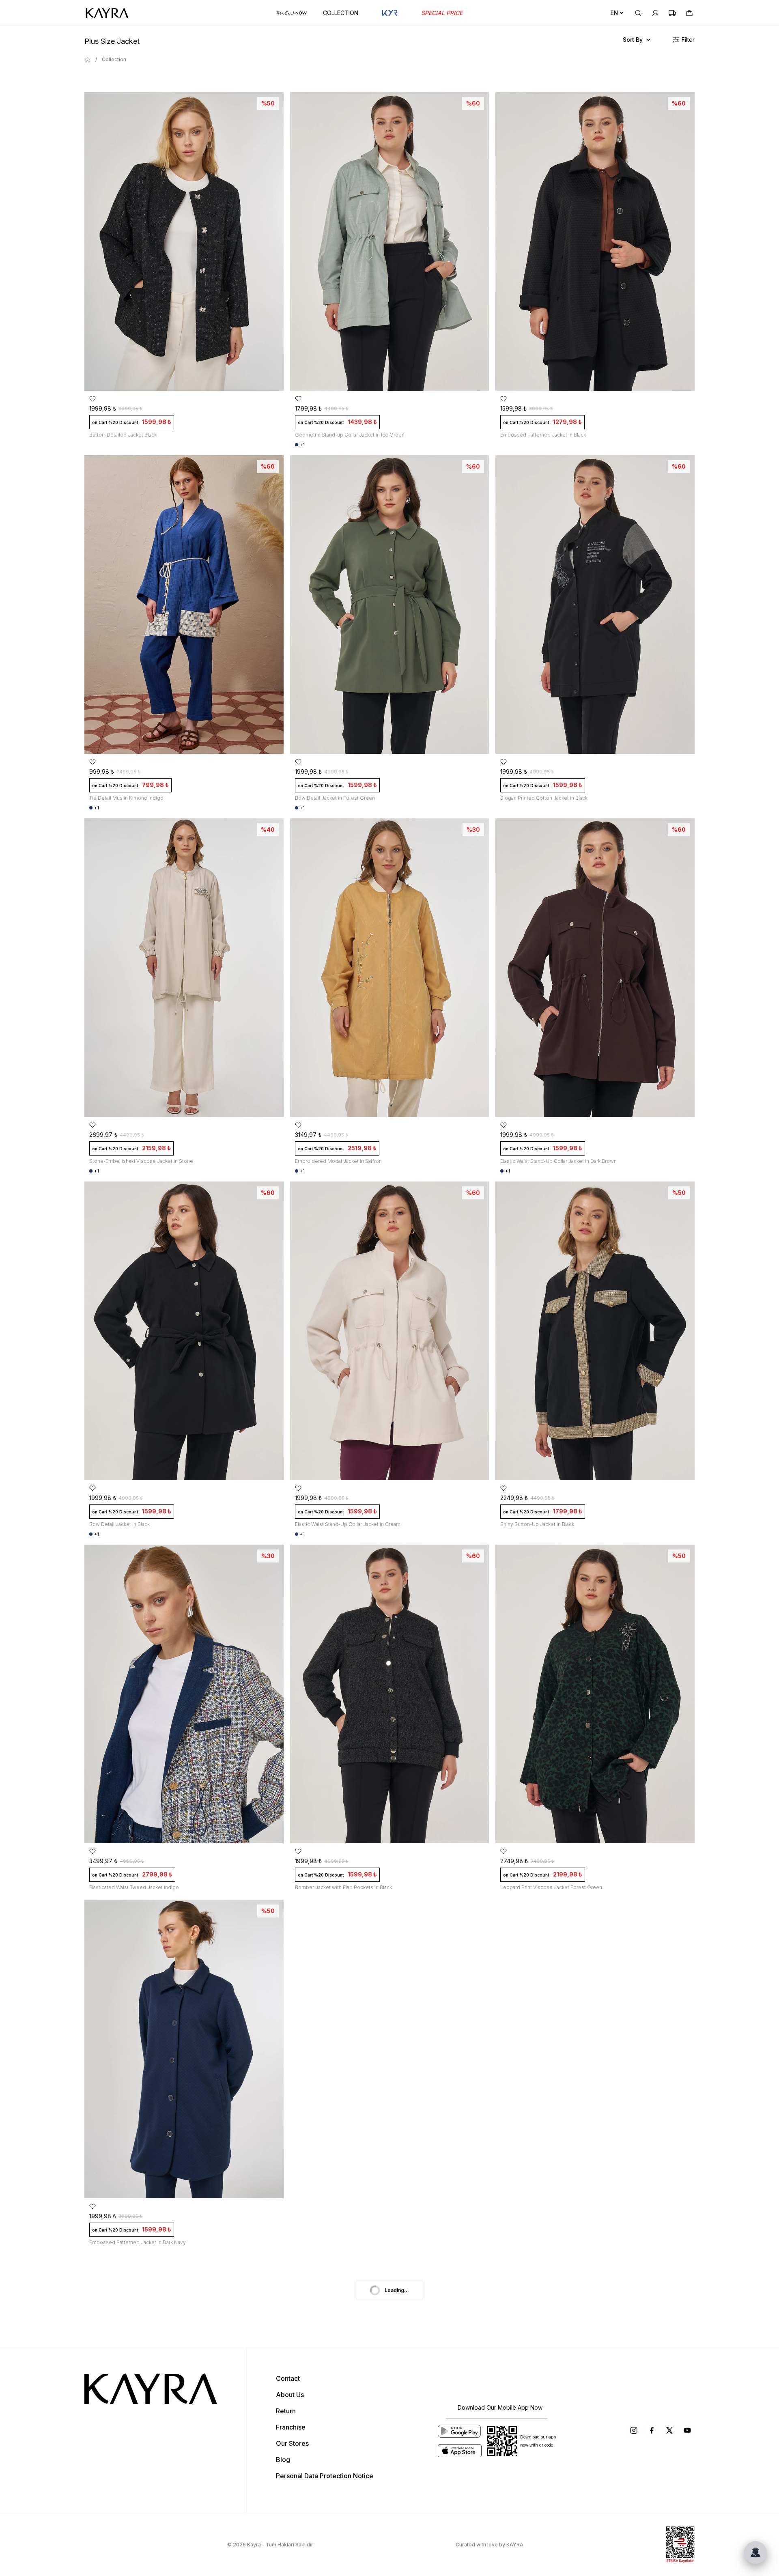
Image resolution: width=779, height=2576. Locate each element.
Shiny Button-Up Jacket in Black (537, 1524)
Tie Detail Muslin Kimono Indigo (126, 798)
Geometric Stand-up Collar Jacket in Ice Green (350, 435)
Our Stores (292, 2443)
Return (286, 2411)
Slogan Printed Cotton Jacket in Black (544, 798)
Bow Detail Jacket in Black (119, 1524)
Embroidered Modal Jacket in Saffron (338, 1161)
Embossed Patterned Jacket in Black (543, 435)
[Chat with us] (755, 2552)
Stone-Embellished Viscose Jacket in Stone (141, 1161)
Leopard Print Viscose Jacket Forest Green (551, 1887)
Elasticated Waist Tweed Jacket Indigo (134, 1887)
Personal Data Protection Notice (325, 2476)
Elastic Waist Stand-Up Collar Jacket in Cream (348, 1524)
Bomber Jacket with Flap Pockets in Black (343, 1887)
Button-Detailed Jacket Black (123, 435)
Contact (288, 2378)
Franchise (291, 2427)
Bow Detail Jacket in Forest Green (335, 798)
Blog (283, 2460)
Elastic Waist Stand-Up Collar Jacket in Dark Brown (558, 1161)
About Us (290, 2395)
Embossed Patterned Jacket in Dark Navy (138, 2242)
